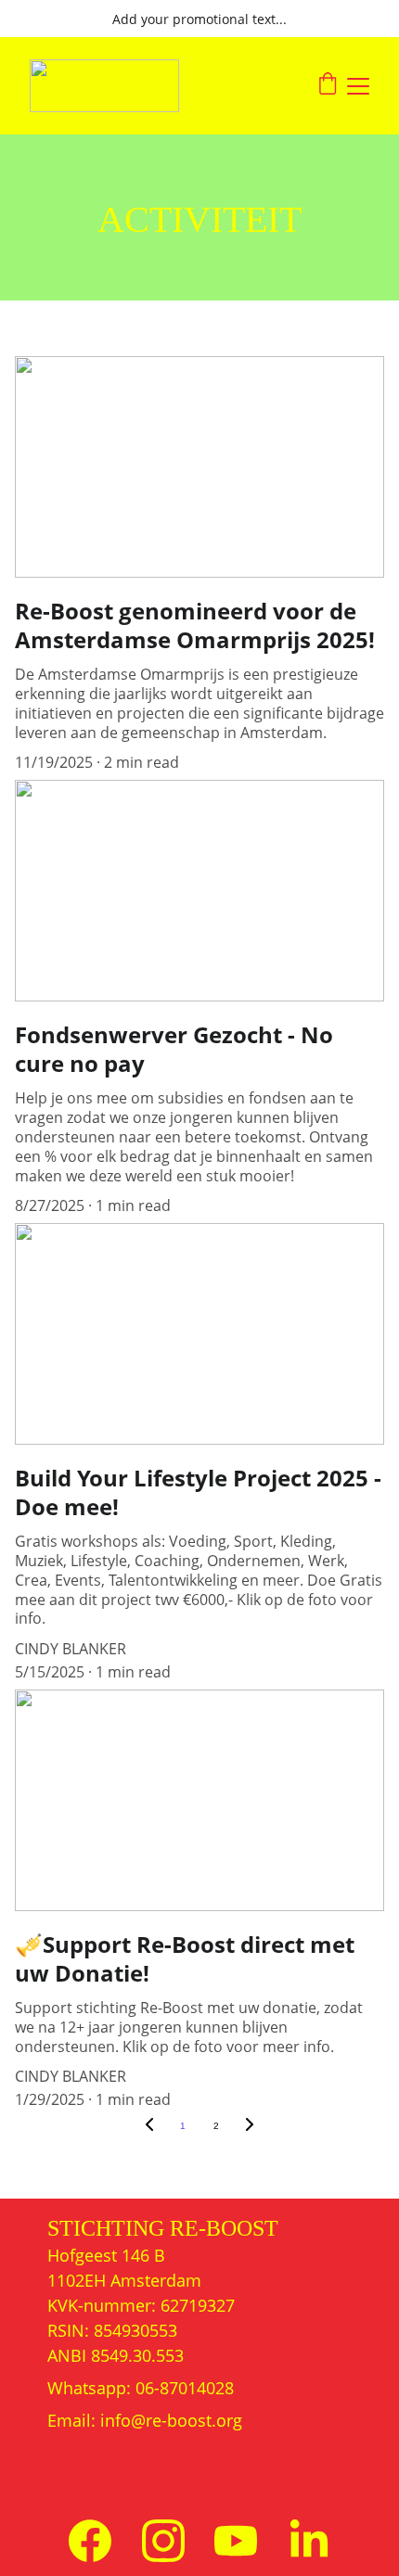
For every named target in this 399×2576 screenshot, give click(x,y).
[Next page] (250, 2126)
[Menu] (358, 86)
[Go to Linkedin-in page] (309, 2541)
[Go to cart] (328, 86)
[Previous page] (149, 2126)
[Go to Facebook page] (90, 2541)
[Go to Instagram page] (163, 2541)
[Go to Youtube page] (236, 2541)
